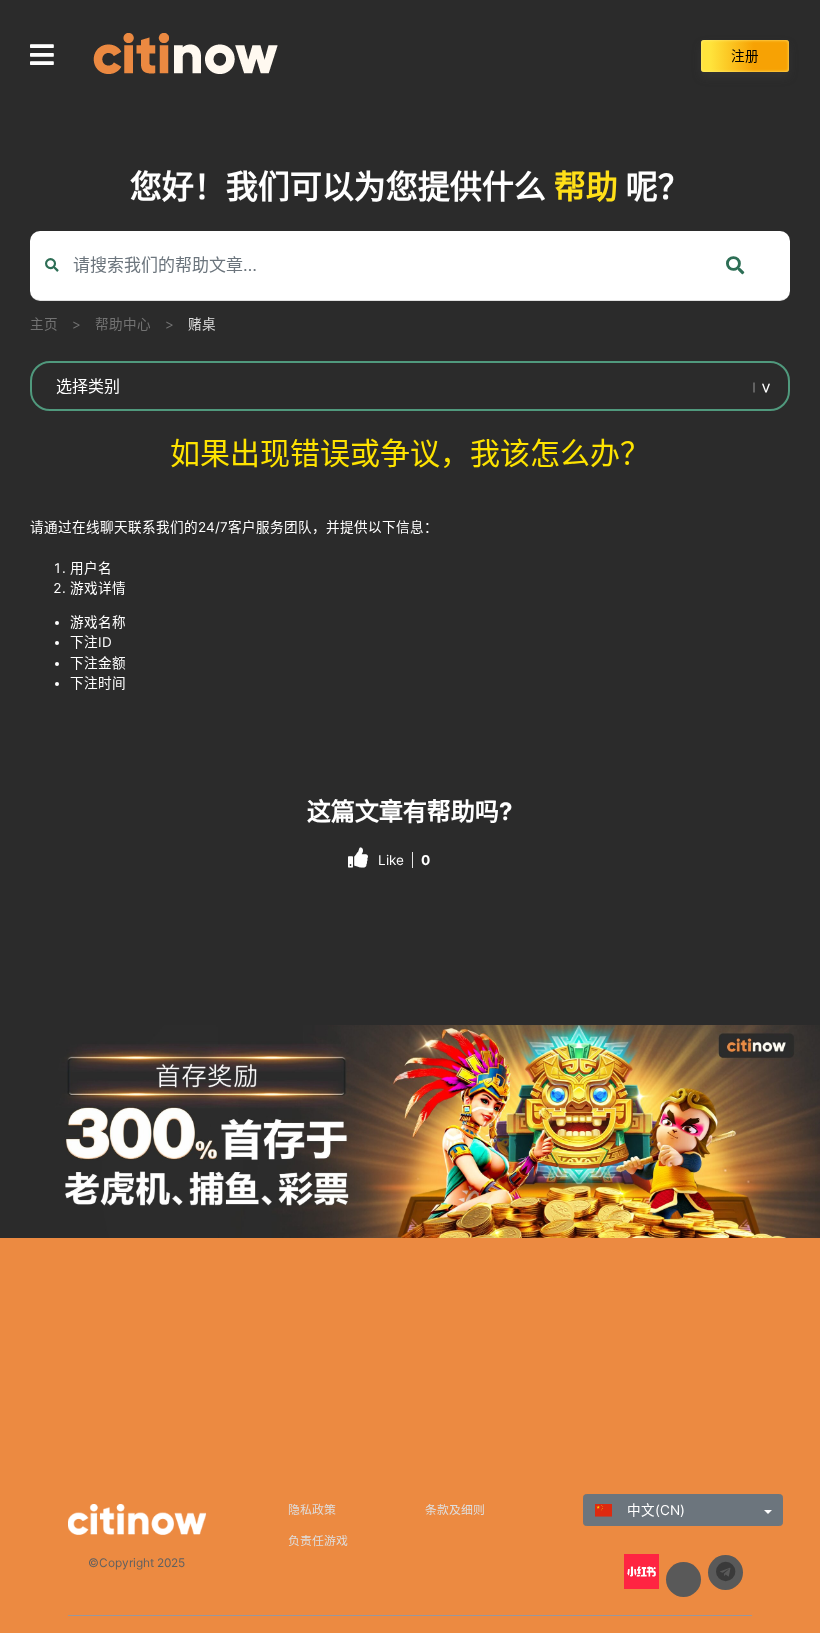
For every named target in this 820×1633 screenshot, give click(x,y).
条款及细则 (455, 1509)
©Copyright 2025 (136, 1562)
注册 (745, 56)
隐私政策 (312, 1509)
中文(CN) (654, 1510)
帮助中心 (123, 324)
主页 (44, 324)
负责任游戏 (318, 1540)
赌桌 (202, 324)
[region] (410, 1132)
